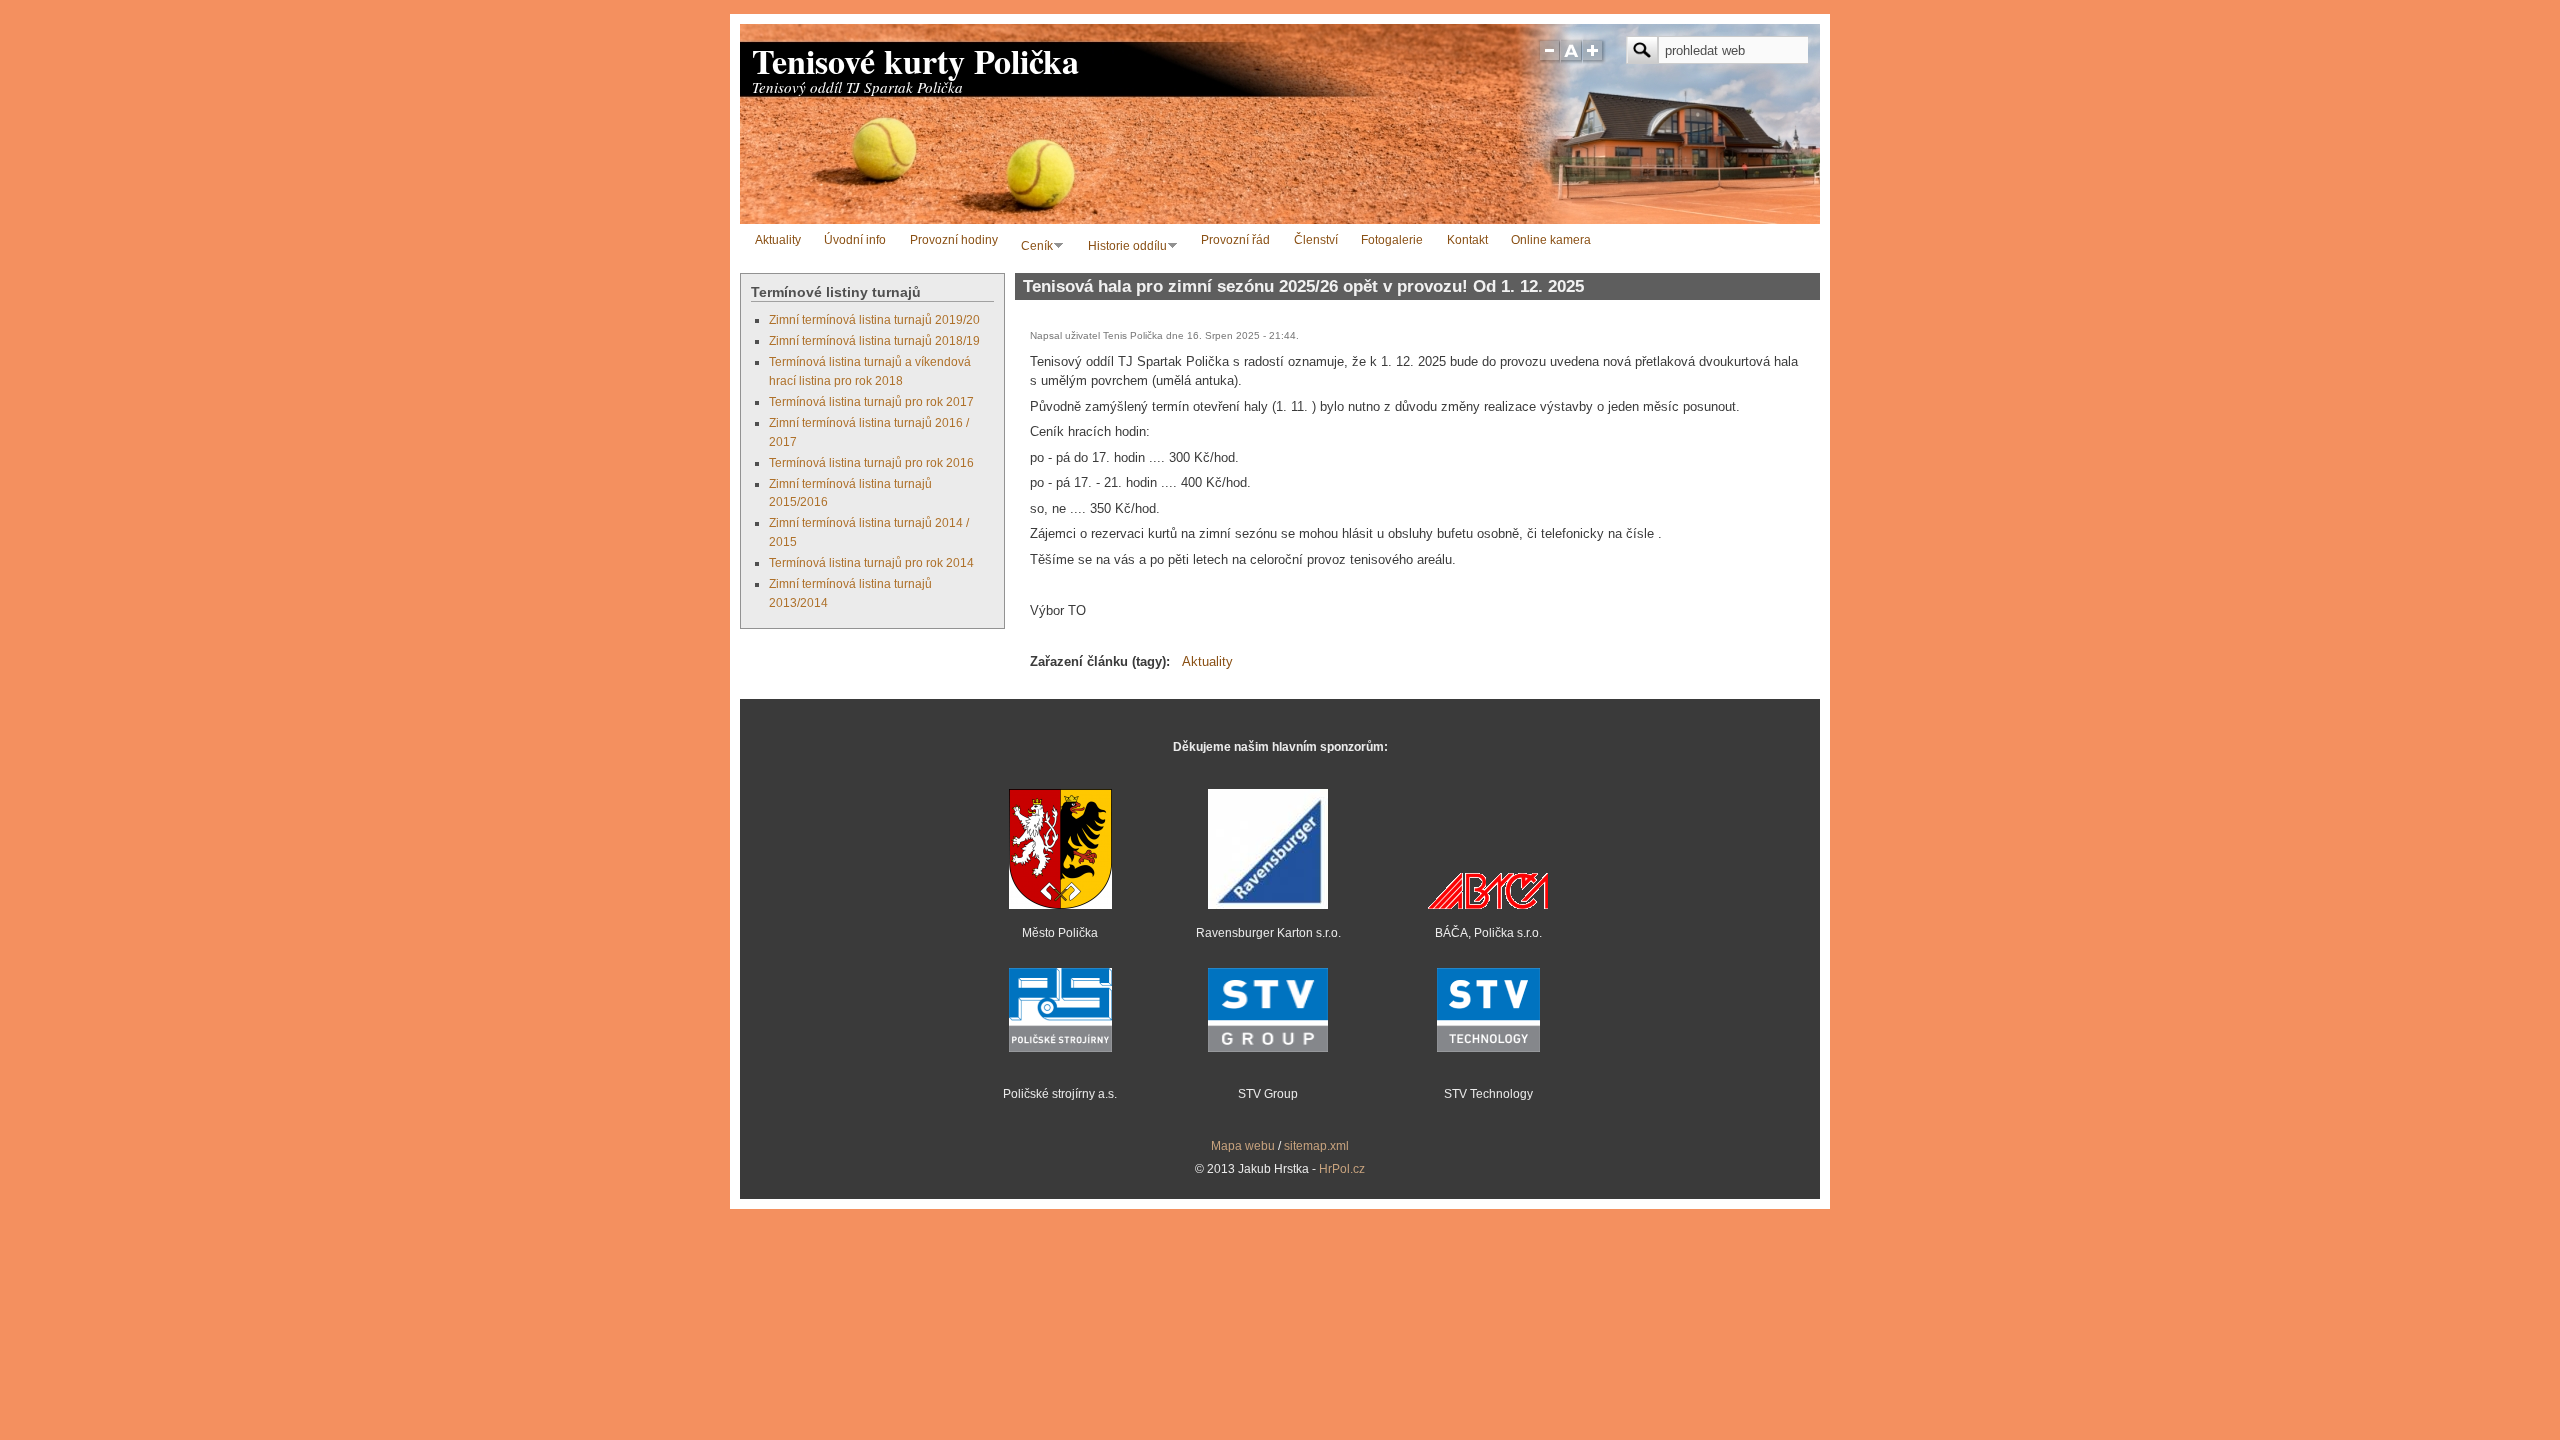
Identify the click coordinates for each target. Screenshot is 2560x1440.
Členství (1316, 239)
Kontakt (1467, 239)
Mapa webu (1243, 1145)
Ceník (1033, 247)
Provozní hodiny (954, 239)
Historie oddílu (1123, 247)
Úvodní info (855, 239)
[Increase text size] (1594, 59)
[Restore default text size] (1571, 59)
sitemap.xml (1316, 1145)
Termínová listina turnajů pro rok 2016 (871, 462)
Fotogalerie (1392, 239)
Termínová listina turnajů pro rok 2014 (871, 562)
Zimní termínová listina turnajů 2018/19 (874, 340)
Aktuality (778, 239)
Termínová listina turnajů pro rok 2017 (871, 401)
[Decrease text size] (1549, 59)
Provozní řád (1235, 239)
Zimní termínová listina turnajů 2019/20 (874, 319)
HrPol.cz (1342, 1168)
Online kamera (1551, 239)
